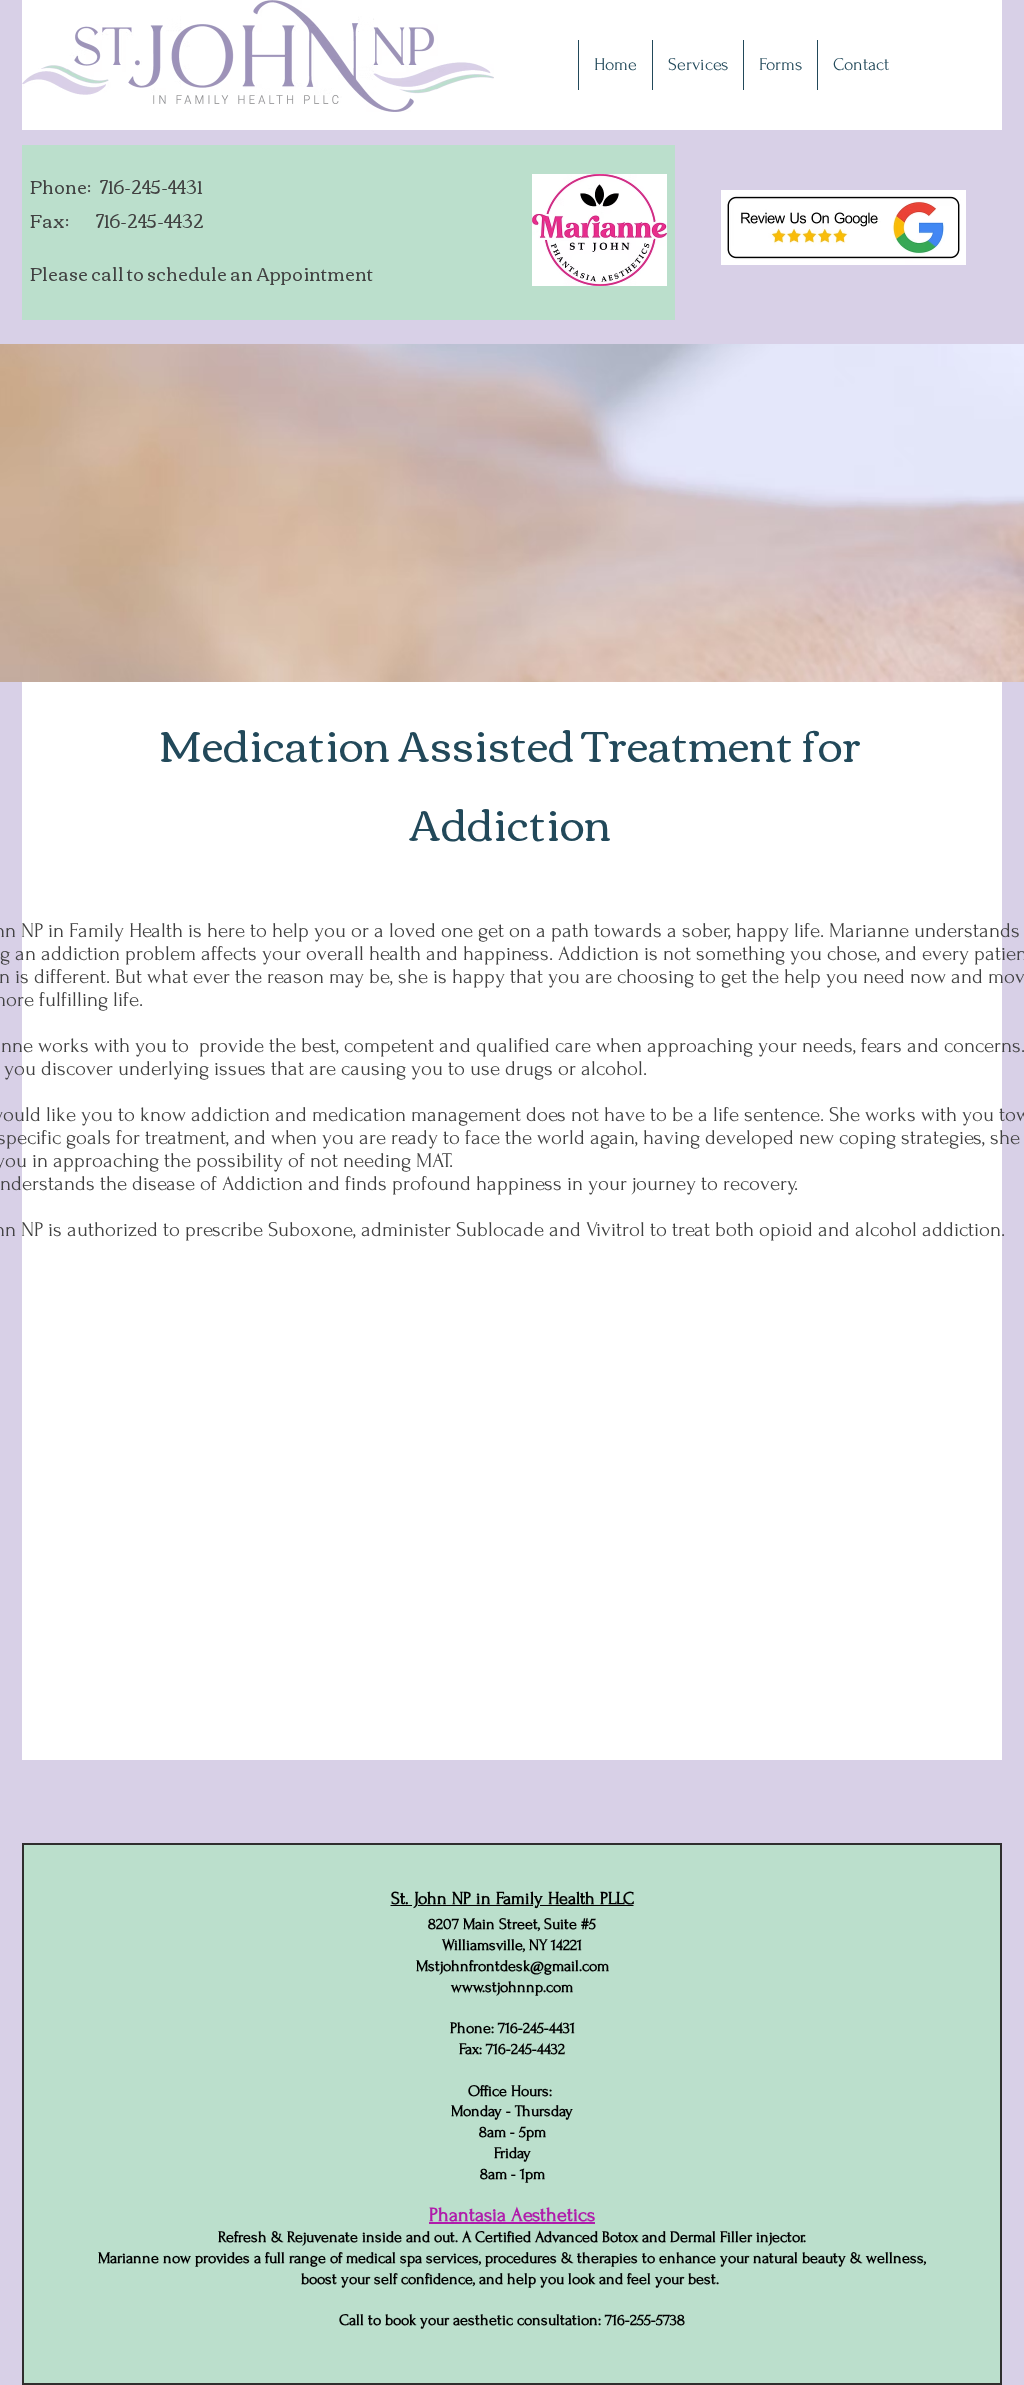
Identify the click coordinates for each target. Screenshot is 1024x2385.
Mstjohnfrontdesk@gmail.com (512, 1966)
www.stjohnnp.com (512, 1987)
